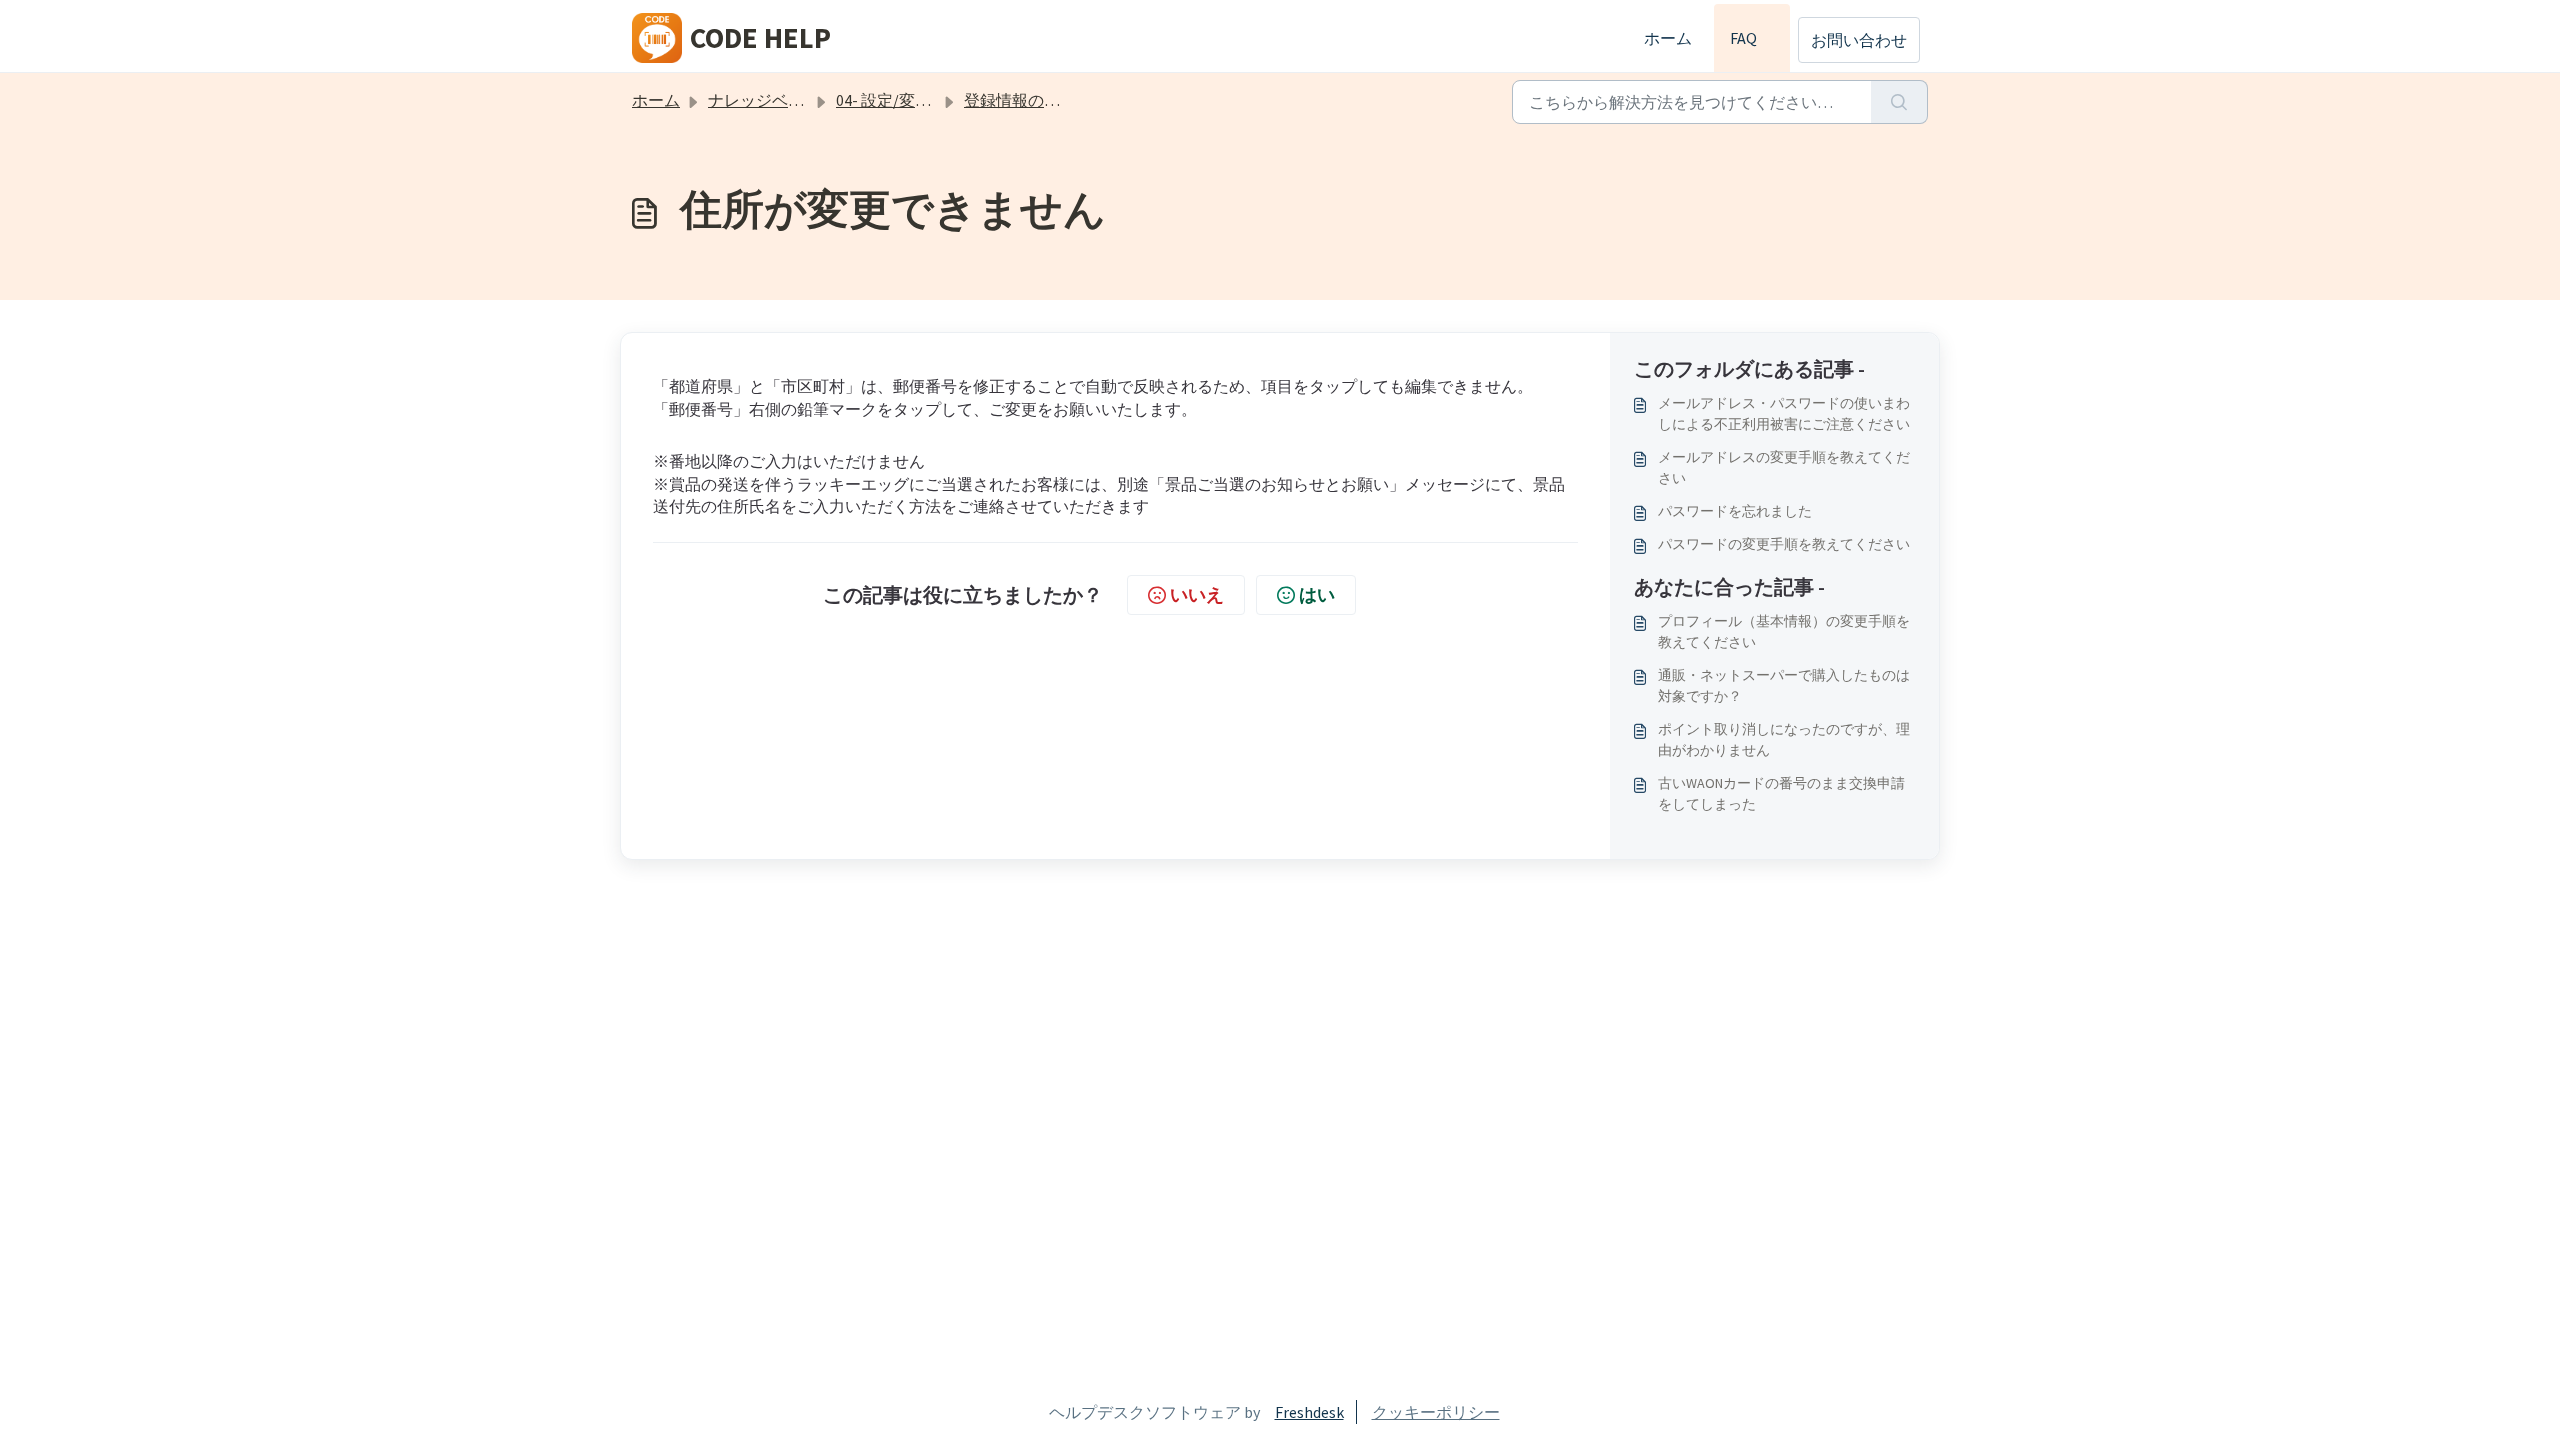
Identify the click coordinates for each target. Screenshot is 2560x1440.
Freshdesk (1309, 1412)
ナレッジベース (764, 100)
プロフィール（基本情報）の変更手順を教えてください (1784, 631)
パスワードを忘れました (1735, 511)
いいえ (1197, 594)
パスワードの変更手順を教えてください (1784, 544)
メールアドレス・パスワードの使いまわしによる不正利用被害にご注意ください (1784, 413)
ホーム (1668, 38)
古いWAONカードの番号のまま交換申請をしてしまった (1781, 793)
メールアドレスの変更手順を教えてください (1784, 467)
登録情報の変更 (1020, 100)
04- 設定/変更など (899, 100)
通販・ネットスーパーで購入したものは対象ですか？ (1784, 685)
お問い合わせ (1859, 40)
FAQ (1753, 38)
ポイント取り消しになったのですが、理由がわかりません (1784, 739)
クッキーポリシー (1436, 1412)
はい (1317, 594)
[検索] (1899, 102)
